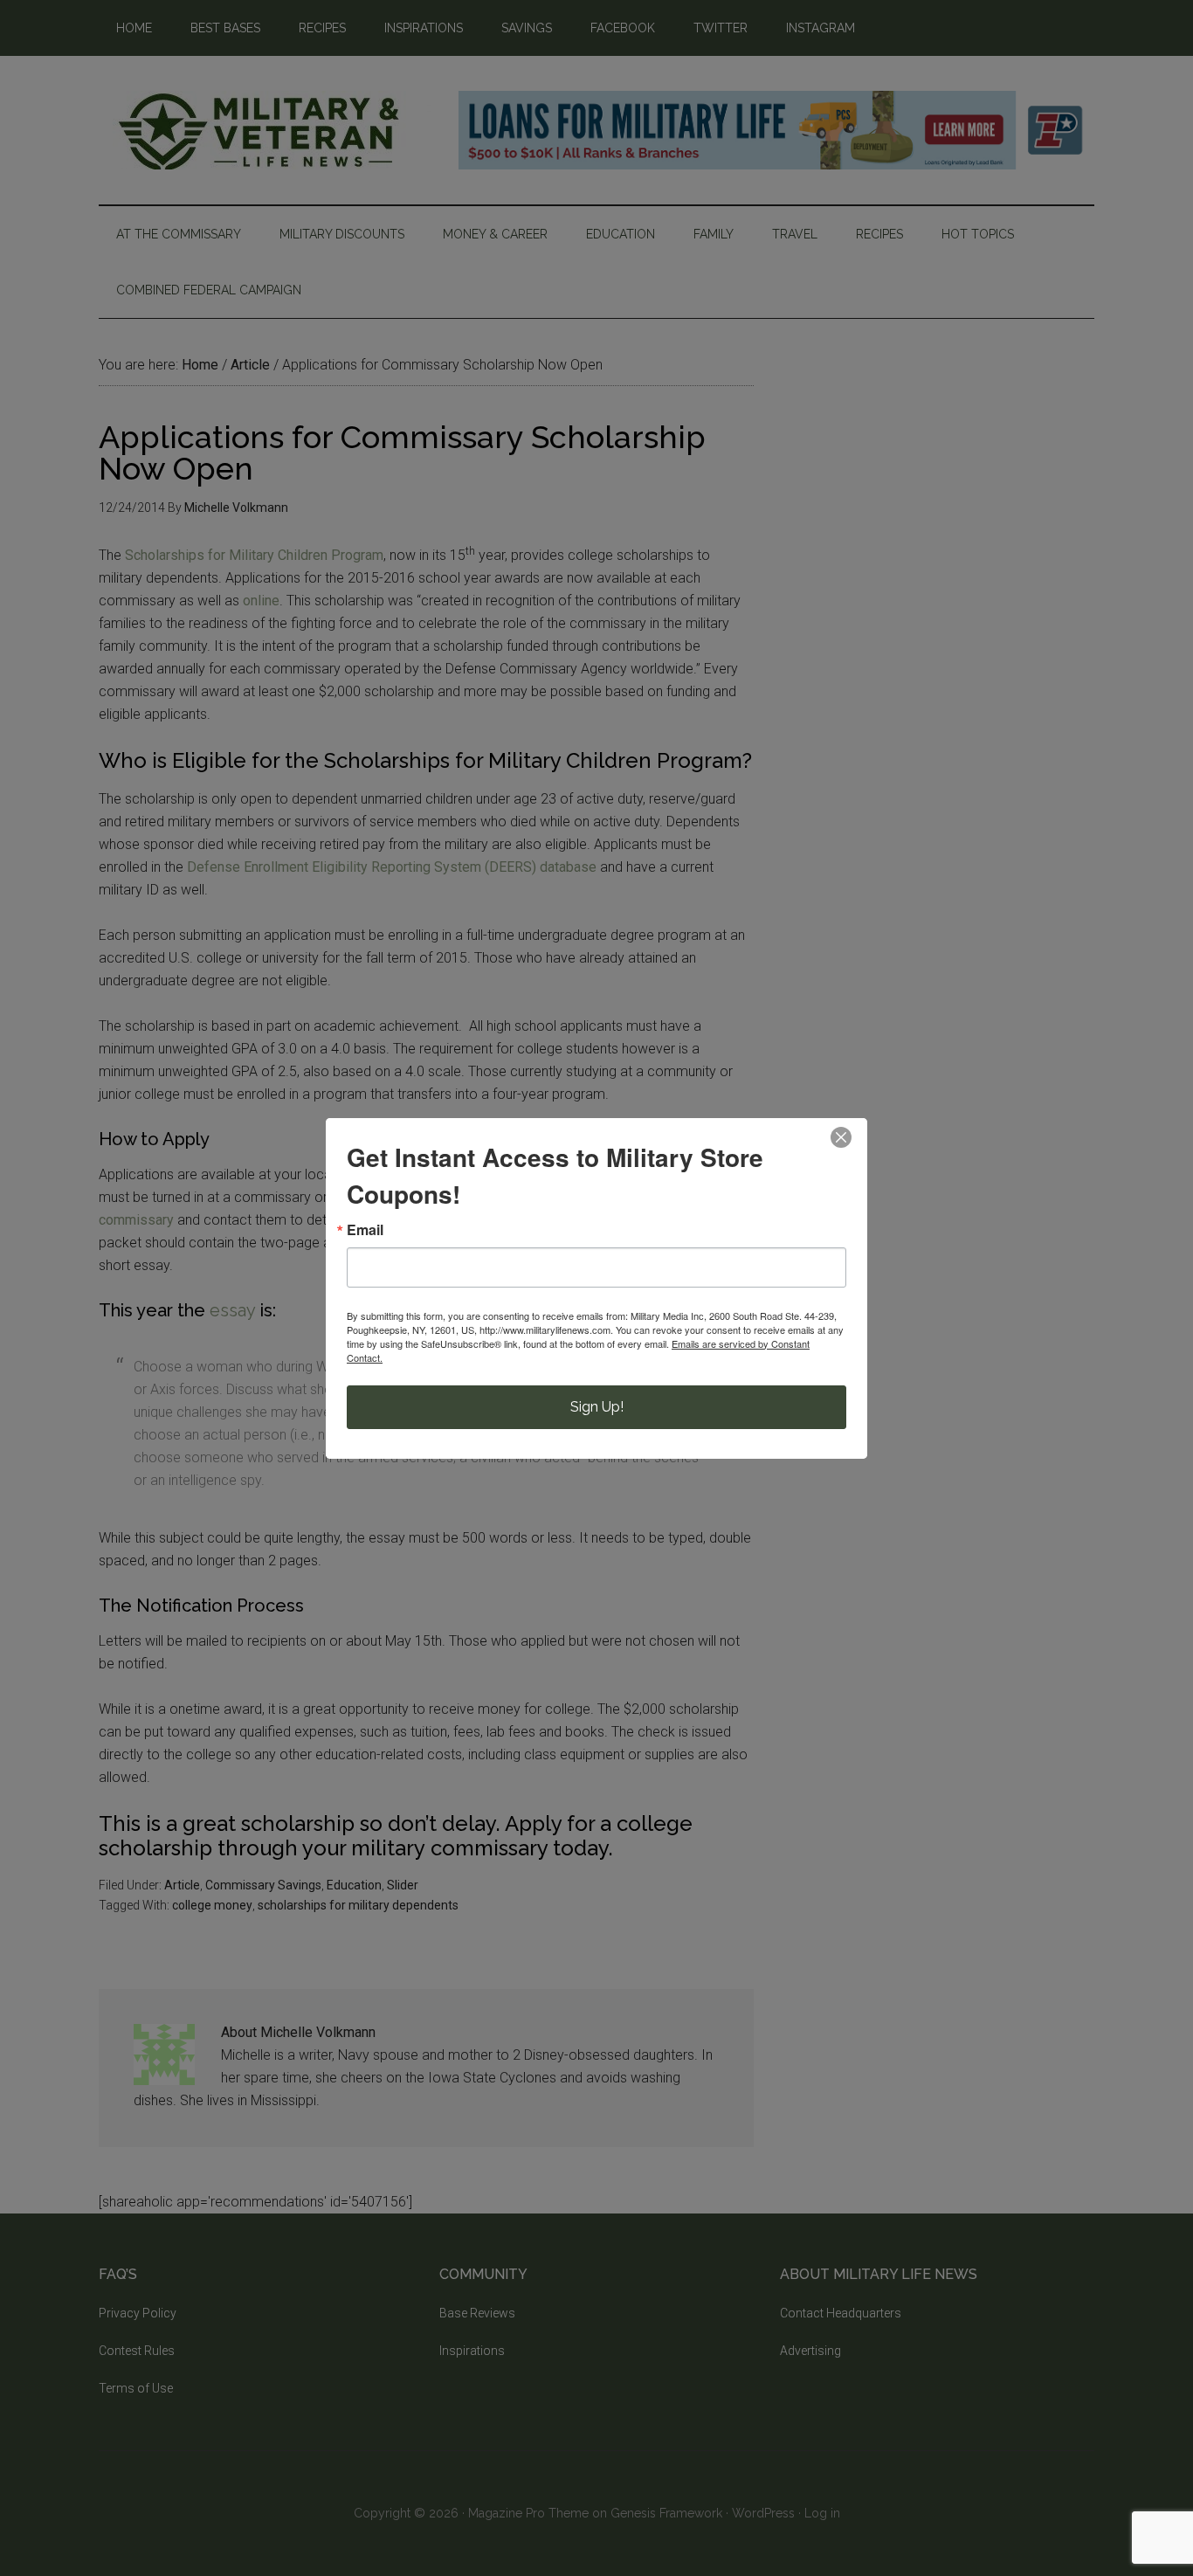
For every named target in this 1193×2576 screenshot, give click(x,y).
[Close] (841, 1137)
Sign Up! (597, 1407)
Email (365, 1230)
